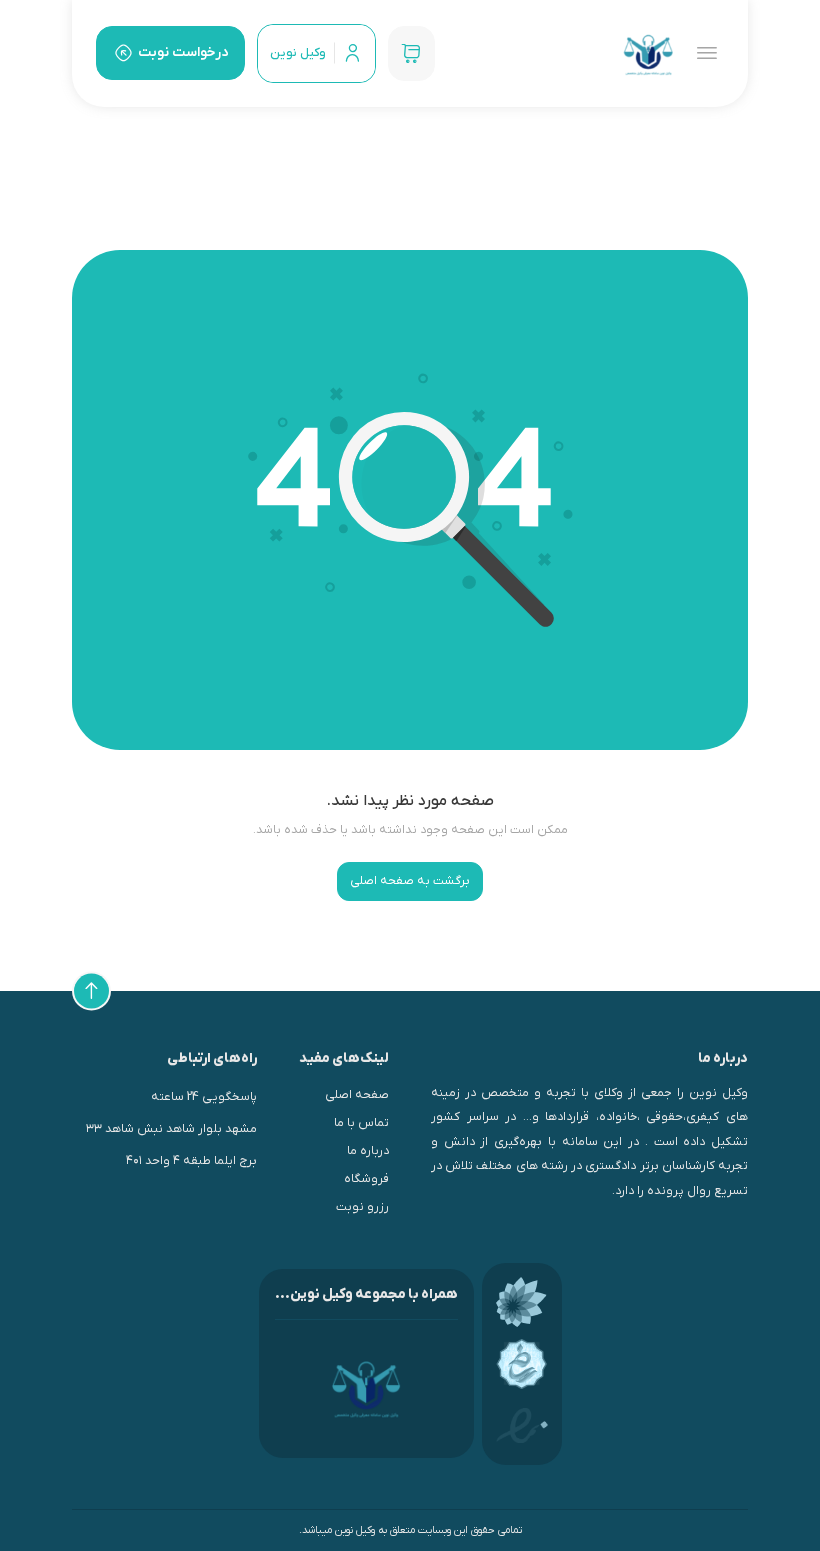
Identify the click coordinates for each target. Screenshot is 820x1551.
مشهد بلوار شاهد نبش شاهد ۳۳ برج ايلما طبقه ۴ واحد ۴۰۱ (171, 1145)
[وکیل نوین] (648, 53)
